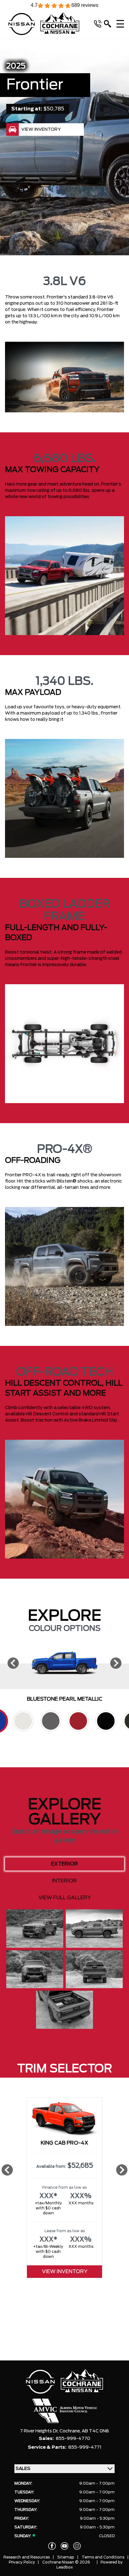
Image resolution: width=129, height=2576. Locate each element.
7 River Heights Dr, (40, 2431)
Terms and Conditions (103, 2557)
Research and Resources (27, 2557)
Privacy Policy (22, 2562)
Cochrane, (71, 2431)
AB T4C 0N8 (95, 2431)
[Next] (116, 1663)
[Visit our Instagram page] (77, 2546)
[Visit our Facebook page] (52, 2546)
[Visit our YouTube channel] (64, 2546)
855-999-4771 (85, 2447)
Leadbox (65, 2567)
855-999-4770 (73, 2439)
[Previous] (13, 1663)
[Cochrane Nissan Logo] (44, 24)
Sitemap (66, 2557)
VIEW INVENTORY (65, 2272)
